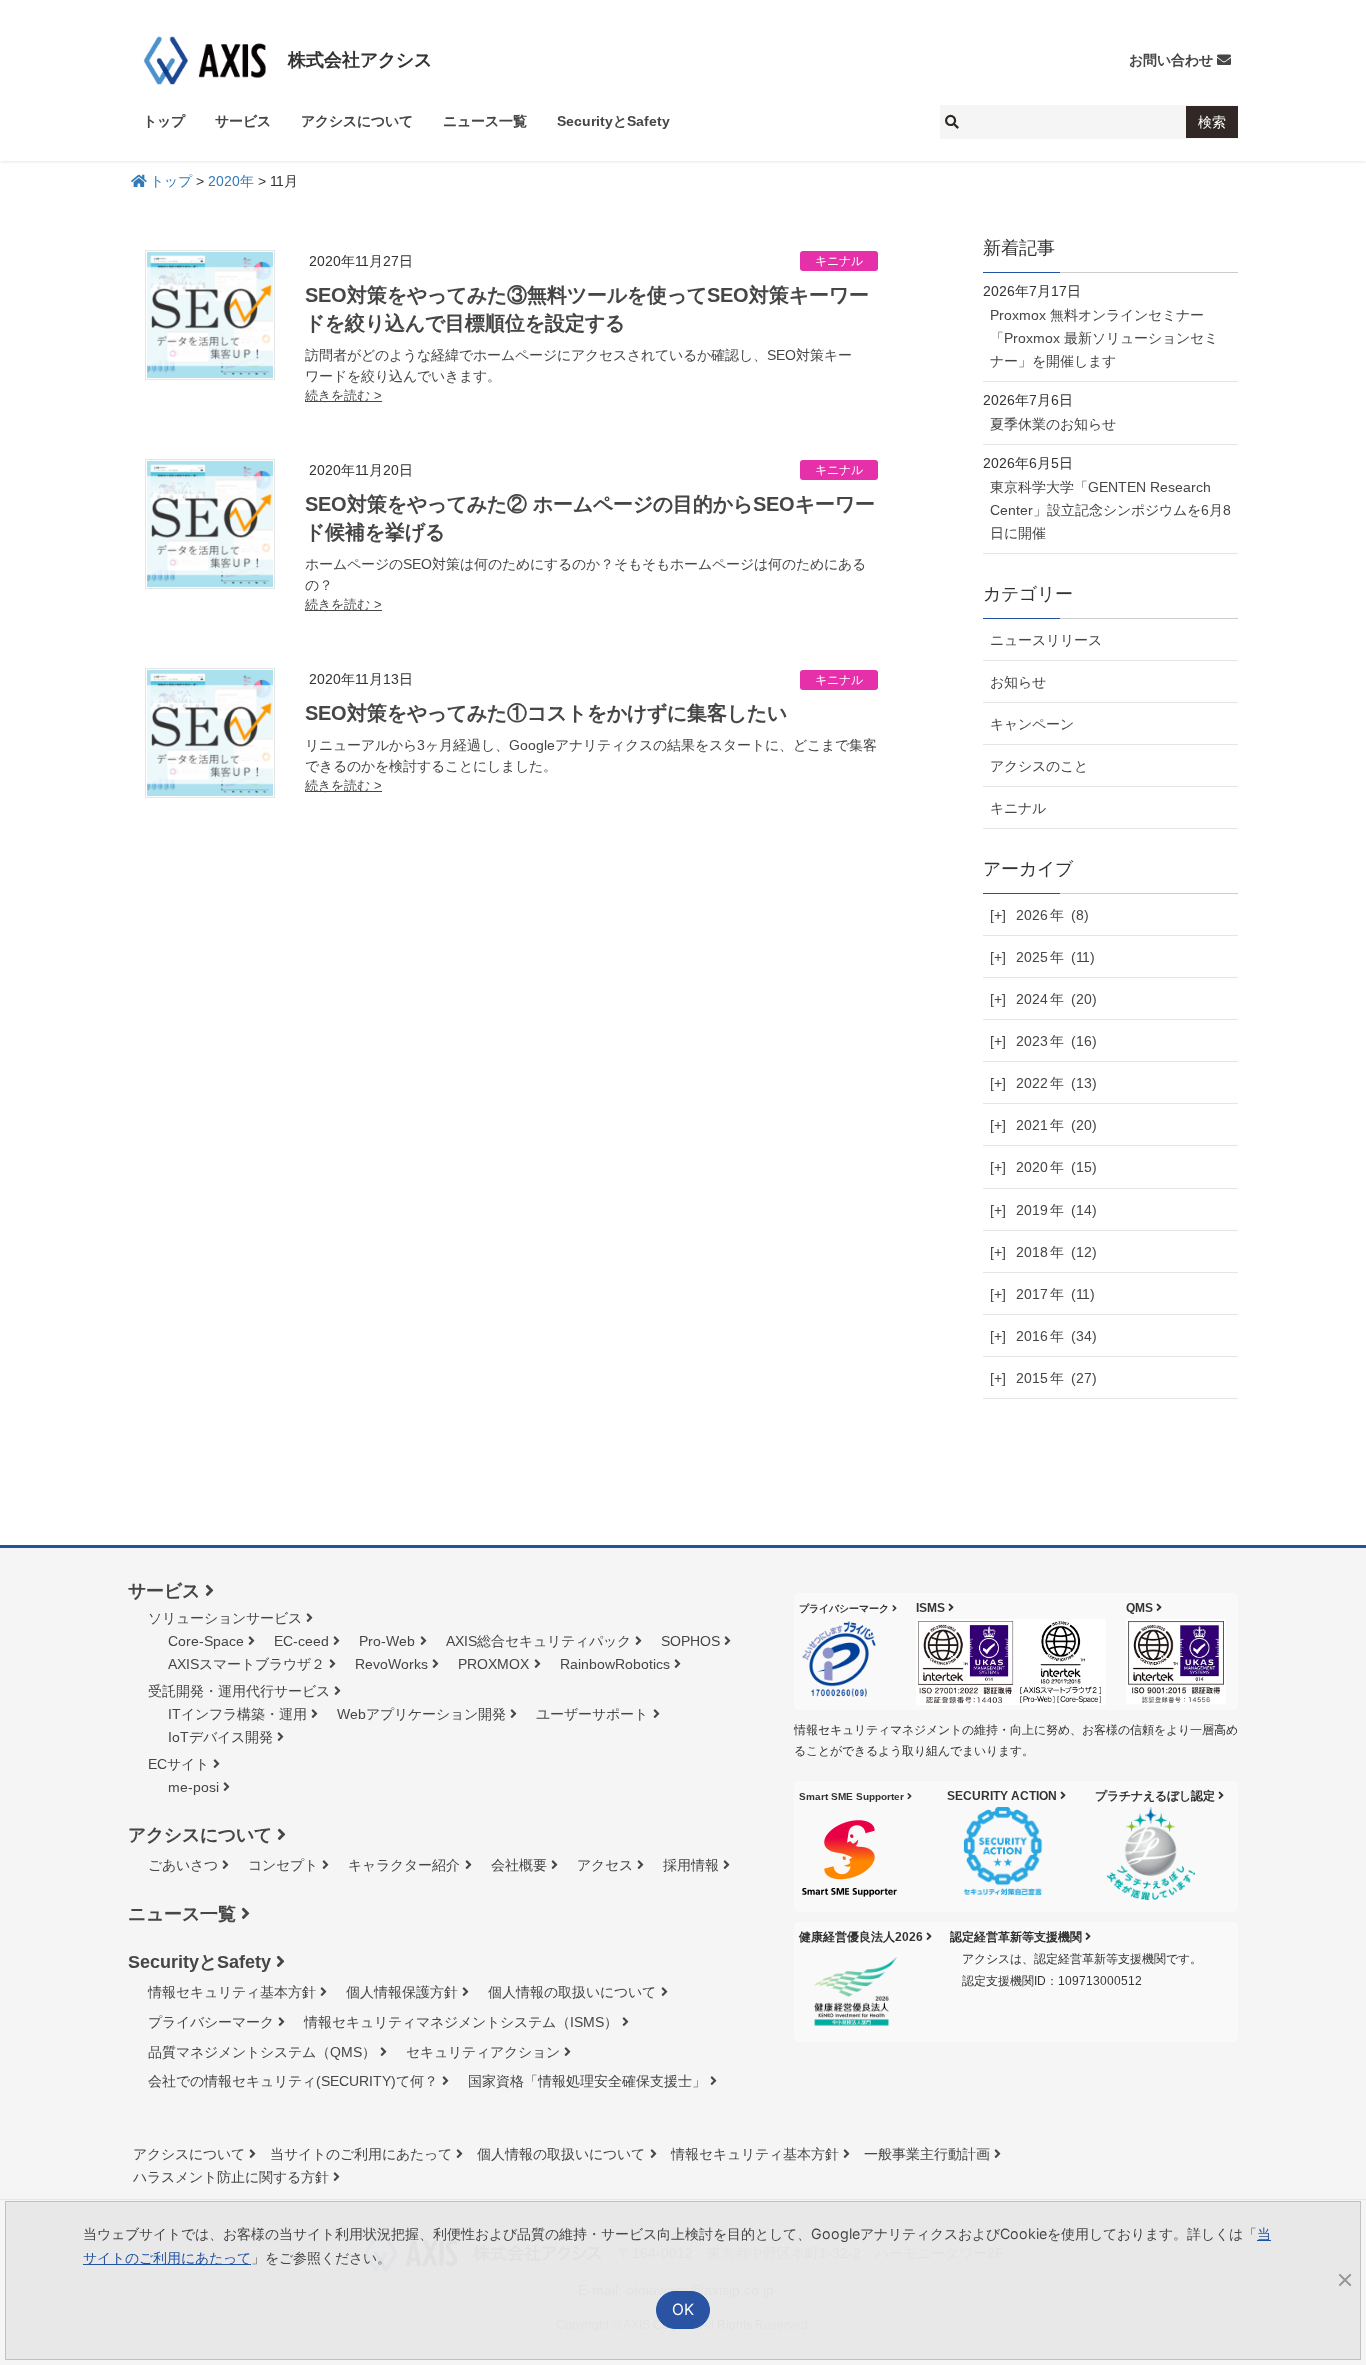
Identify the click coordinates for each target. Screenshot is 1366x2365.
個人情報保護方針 (402, 1992)
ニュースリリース (1046, 640)
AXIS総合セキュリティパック (538, 1641)
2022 (1056, 1083)
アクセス (605, 1865)
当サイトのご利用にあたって (361, 2154)
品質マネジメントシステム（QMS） (262, 2052)
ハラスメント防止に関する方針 (231, 2177)
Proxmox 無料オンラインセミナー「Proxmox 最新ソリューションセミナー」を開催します (1104, 338)
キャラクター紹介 (404, 1865)
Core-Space (206, 1641)
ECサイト (178, 1764)
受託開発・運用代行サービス (239, 1691)
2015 (1056, 1378)
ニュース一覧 (182, 1914)
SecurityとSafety (199, 1962)
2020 (1056, 1167)
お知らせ (1018, 682)
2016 (1056, 1336)
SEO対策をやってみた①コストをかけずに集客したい (546, 713)
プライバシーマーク (211, 2022)
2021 (1056, 1125)
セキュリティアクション (483, 2052)
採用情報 (691, 1865)
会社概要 (519, 1865)
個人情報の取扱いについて (572, 1992)
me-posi (193, 1787)
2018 (1056, 1252)
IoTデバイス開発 (220, 1737)
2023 (1056, 1041)
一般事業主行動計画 (927, 2154)
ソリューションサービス (225, 1618)
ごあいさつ (183, 1865)
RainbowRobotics (615, 1664)
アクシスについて (200, 1835)
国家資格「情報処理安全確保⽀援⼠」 (587, 2081)
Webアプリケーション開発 (421, 1714)
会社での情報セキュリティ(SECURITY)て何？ (293, 2081)
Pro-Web (387, 1641)
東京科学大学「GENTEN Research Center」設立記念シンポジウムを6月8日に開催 (1110, 510)
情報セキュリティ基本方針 (232, 1992)
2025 (1055, 957)
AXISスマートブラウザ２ (246, 1664)
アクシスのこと (1039, 766)
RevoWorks (391, 1664)
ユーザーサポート (592, 1714)
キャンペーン (1032, 724)
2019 (1056, 1210)
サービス (164, 1591)
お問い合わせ (1171, 60)
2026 (1052, 915)
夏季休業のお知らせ (1053, 424)
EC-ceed (301, 1641)
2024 (1056, 999)
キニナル (839, 261)
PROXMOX (493, 1664)
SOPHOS (690, 1641)
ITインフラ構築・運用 (237, 1714)
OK (683, 2309)
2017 (1055, 1294)
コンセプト (283, 1865)
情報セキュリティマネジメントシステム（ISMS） (461, 2022)
